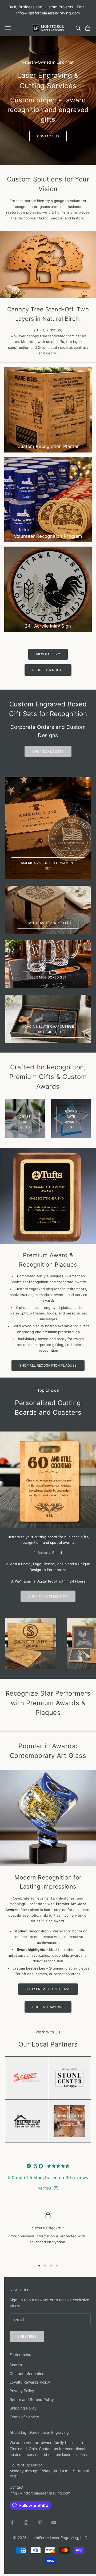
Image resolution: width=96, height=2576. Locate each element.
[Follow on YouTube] (54, 2523)
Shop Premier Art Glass (48, 1989)
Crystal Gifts (25, 1122)
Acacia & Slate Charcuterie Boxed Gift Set (48, 1029)
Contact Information (27, 2374)
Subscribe (27, 2336)
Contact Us (48, 136)
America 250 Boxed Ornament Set (48, 866)
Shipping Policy (23, 2408)
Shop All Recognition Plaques (48, 1365)
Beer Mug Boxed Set (48, 977)
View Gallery (48, 654)
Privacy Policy (22, 2391)
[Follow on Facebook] (12, 2523)
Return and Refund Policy (32, 2399)
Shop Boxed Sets (48, 751)
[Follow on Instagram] (26, 2523)
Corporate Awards (71, 1119)
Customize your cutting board (32, 1537)
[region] (48, 2234)
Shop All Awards (48, 2007)
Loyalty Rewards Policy (30, 2382)
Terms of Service (24, 2417)
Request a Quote (48, 670)
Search (16, 2365)
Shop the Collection (48, 1596)
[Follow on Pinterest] (40, 2523)
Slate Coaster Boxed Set (48, 923)
